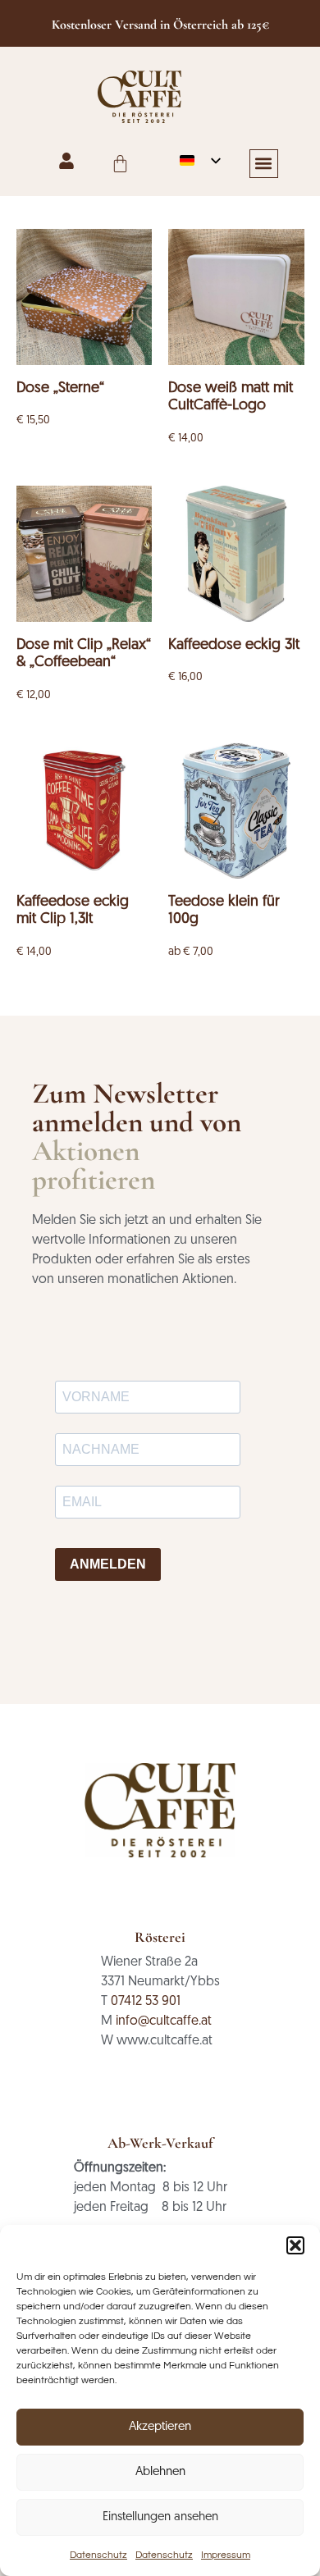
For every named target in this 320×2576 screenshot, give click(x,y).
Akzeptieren (160, 2427)
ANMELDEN (108, 1564)
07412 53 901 (146, 2002)
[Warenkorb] (120, 164)
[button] (295, 2245)
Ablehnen (160, 2472)
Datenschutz (98, 2555)
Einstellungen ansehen (160, 2517)
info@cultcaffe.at (164, 2021)
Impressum (226, 2555)
